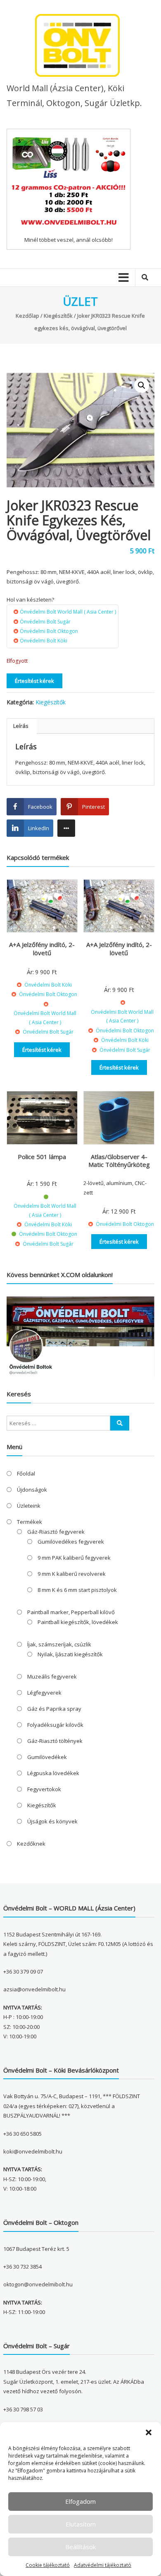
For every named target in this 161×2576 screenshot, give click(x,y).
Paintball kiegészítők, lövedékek (78, 1622)
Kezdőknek (31, 1844)
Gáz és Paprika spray (54, 1709)
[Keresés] (120, 1423)
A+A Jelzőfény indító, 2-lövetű (42, 949)
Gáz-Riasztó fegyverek (56, 1532)
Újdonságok (32, 1490)
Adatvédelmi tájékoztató (103, 2565)
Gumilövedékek (47, 1757)
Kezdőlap (27, 316)
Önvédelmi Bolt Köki (44, 641)
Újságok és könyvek (52, 1821)
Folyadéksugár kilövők (55, 1725)
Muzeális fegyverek (52, 1676)
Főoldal (26, 1473)
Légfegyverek (44, 1693)
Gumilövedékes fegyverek (71, 1542)
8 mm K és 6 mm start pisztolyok (77, 1590)
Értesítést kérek (34, 681)
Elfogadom (80, 2501)
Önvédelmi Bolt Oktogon (49, 631)
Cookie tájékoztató (48, 2565)
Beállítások (80, 2547)
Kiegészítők (58, 316)
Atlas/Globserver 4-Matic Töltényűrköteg (119, 1161)
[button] (149, 2432)
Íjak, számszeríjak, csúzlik (59, 1644)
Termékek (30, 1522)
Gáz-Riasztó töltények (55, 1741)
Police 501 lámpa (42, 1157)
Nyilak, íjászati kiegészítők (70, 1654)
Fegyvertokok (44, 1789)
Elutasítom (81, 2524)
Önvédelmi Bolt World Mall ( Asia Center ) (68, 612)
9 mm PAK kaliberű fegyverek (74, 1558)
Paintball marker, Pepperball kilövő (71, 1612)
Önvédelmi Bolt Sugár (45, 622)
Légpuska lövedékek (53, 1773)
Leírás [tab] (21, 726)
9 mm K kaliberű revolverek (72, 1574)
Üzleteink (29, 1506)
